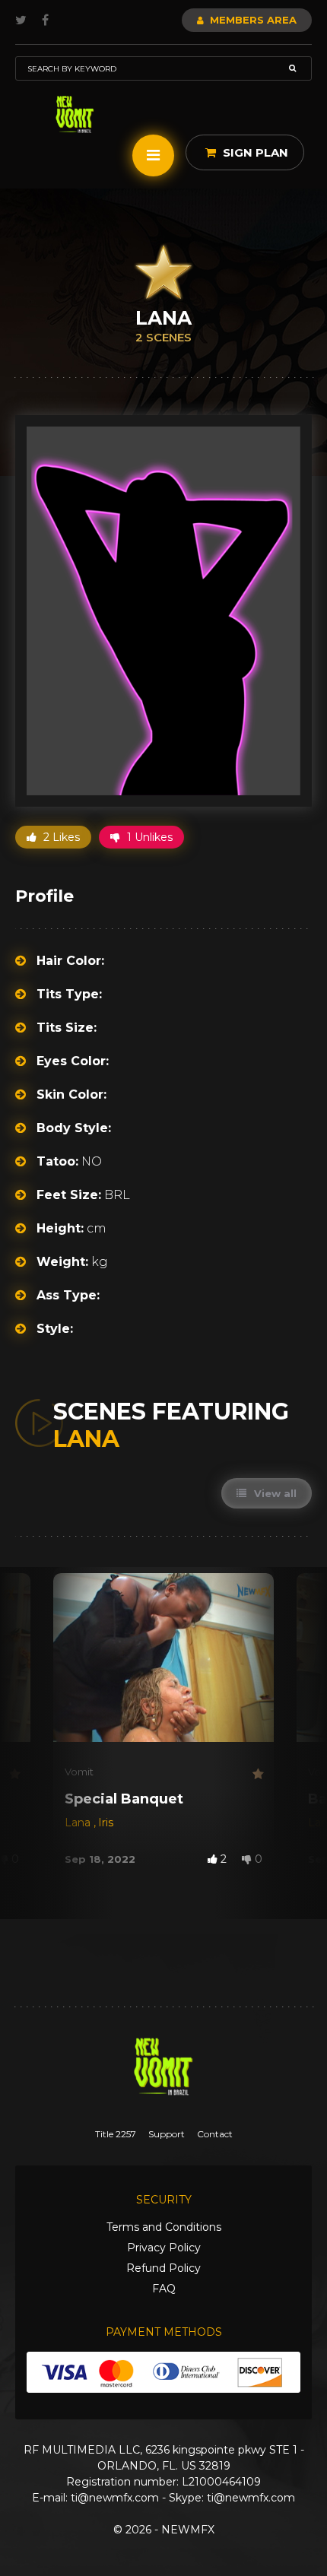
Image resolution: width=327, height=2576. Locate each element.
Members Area (252, 20)
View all (274, 1493)
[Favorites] (14, 1774)
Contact (215, 2134)
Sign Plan (254, 152)
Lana (79, 1823)
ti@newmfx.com (115, 2498)
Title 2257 (116, 2134)
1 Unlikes (148, 837)
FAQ (164, 2289)
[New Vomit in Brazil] (75, 114)
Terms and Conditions (164, 2227)
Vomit (79, 1772)
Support (167, 2134)
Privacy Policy (164, 2248)
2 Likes (60, 837)
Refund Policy (163, 2268)
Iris (106, 1823)
